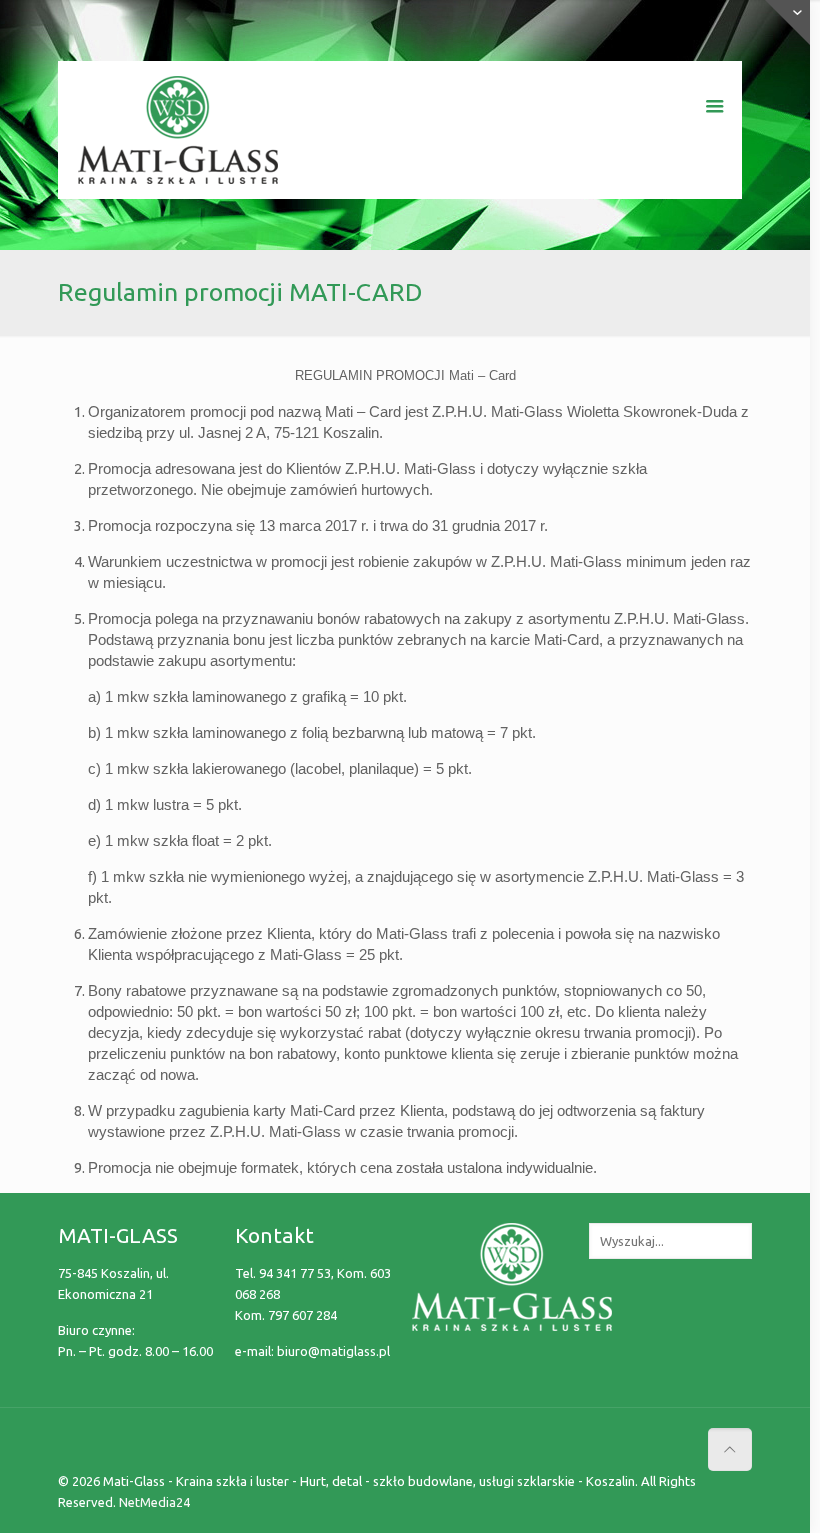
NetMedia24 (154, 1502)
